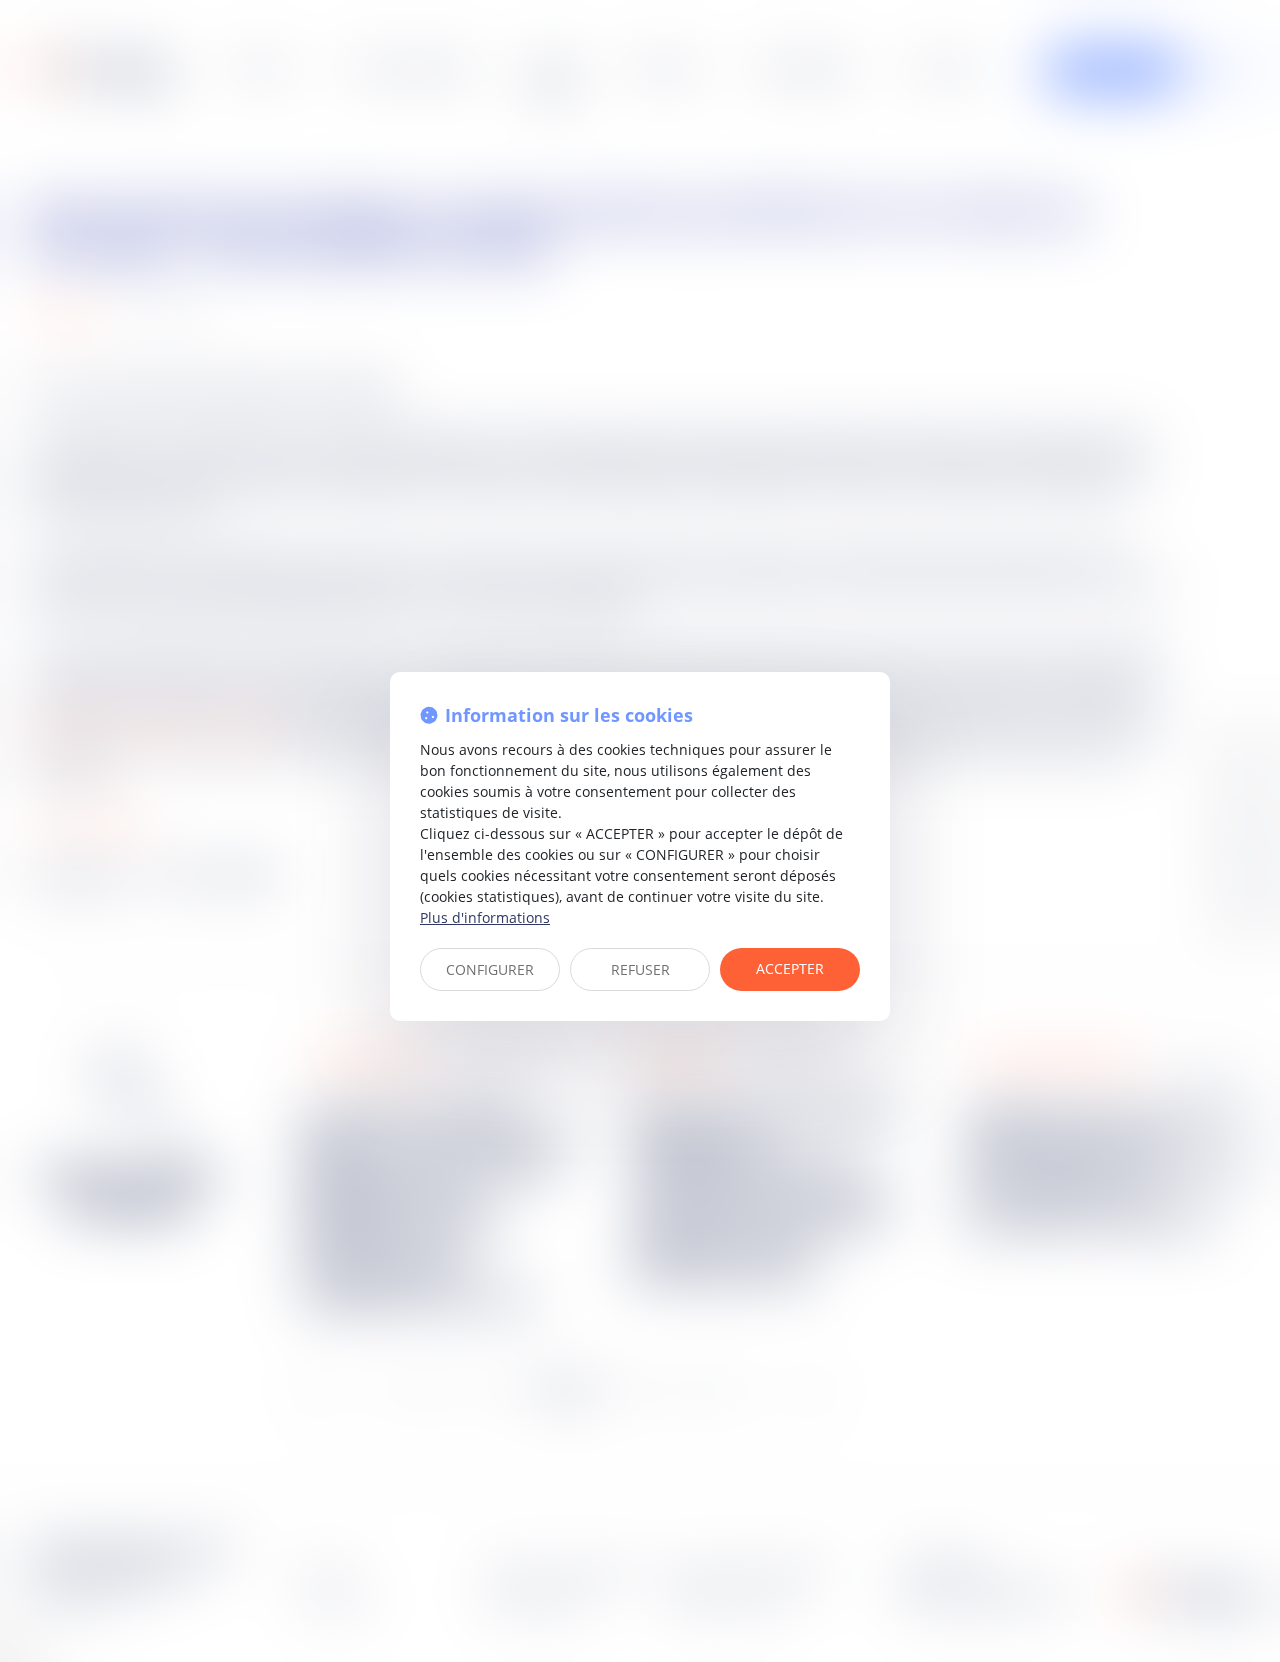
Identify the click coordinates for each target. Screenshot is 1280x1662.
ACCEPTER (790, 968)
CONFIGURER (490, 969)
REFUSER (640, 969)
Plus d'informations (485, 917)
